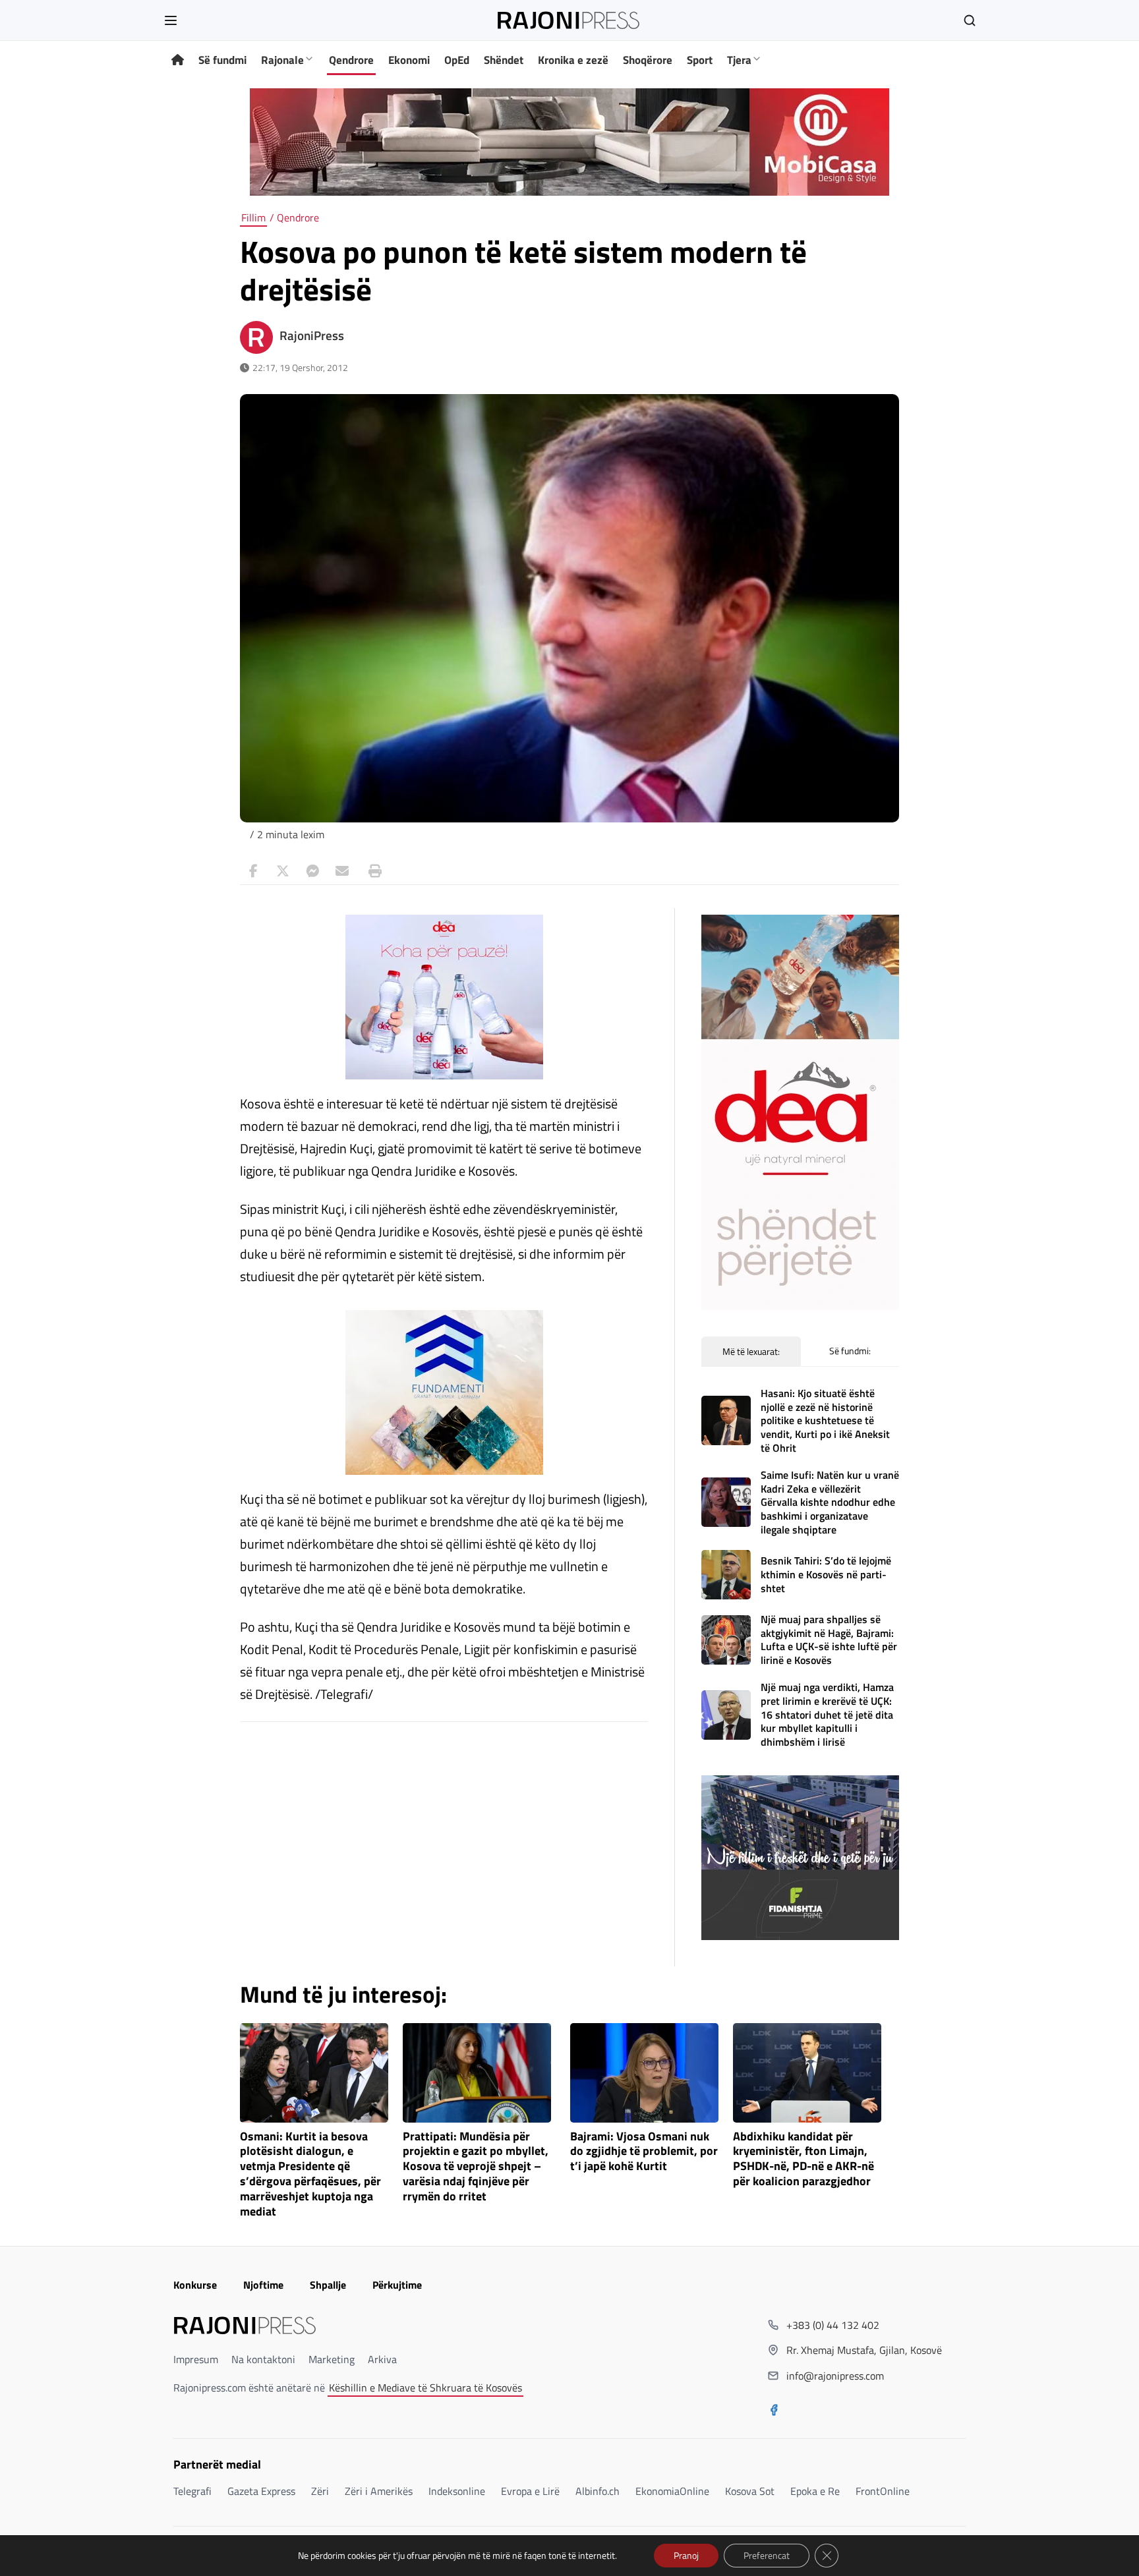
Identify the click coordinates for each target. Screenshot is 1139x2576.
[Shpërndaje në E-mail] (342, 871)
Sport (700, 60)
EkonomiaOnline (672, 2491)
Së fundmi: (850, 1351)
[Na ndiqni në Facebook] (774, 2411)
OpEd (457, 60)
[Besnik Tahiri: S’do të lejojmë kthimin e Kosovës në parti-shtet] (726, 1575)
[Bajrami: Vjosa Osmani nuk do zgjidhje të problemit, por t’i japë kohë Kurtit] (644, 2073)
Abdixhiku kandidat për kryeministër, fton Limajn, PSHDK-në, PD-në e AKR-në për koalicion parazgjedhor (803, 2159)
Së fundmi (222, 60)
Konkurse (195, 2285)
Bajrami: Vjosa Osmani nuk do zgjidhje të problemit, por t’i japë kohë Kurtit (644, 2152)
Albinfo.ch (598, 2491)
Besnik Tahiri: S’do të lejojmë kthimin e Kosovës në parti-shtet (826, 1574)
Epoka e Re (815, 2491)
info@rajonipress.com (835, 2376)
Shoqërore (648, 60)
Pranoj (686, 2555)
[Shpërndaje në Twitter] (283, 871)
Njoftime (263, 2285)
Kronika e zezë (573, 60)
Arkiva (382, 2359)
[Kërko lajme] (970, 20)
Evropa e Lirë (530, 2491)
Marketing (332, 2359)
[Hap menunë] (171, 20)
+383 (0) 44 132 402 (833, 2325)
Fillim (253, 217)
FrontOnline (883, 2491)
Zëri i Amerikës (379, 2491)
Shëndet (504, 60)
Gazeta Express (261, 2491)
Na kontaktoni (263, 2359)
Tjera (739, 60)
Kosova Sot (750, 2491)
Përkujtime (397, 2285)
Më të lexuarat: (751, 1351)
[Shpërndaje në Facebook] (253, 871)
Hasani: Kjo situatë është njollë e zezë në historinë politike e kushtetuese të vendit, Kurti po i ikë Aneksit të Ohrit (825, 1420)
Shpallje (328, 2285)
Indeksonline (457, 2491)
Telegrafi (192, 2491)
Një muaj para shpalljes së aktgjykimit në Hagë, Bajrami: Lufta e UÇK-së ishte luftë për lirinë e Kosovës (829, 1640)
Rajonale (282, 60)
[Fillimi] (178, 60)
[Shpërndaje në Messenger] (312, 871)
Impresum (196, 2359)
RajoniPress (312, 335)
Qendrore (351, 60)
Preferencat (767, 2555)
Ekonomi (409, 60)
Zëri (320, 2491)
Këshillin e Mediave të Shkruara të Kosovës (425, 2388)
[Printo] (372, 871)
